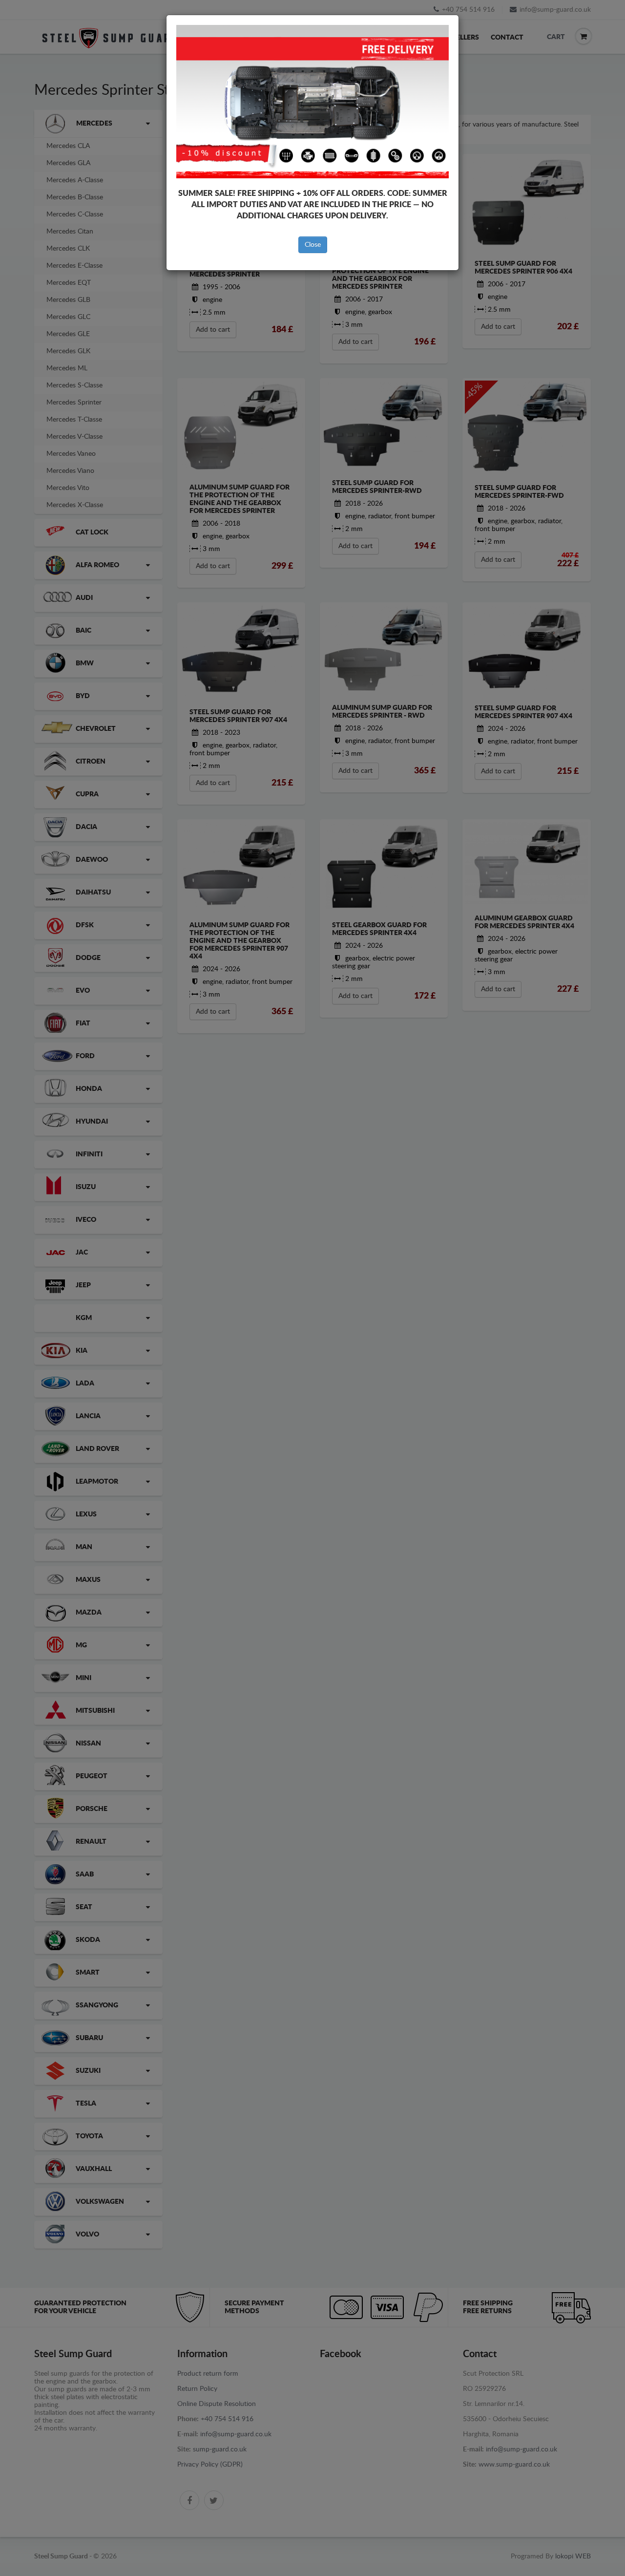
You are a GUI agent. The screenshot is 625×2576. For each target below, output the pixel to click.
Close (313, 245)
